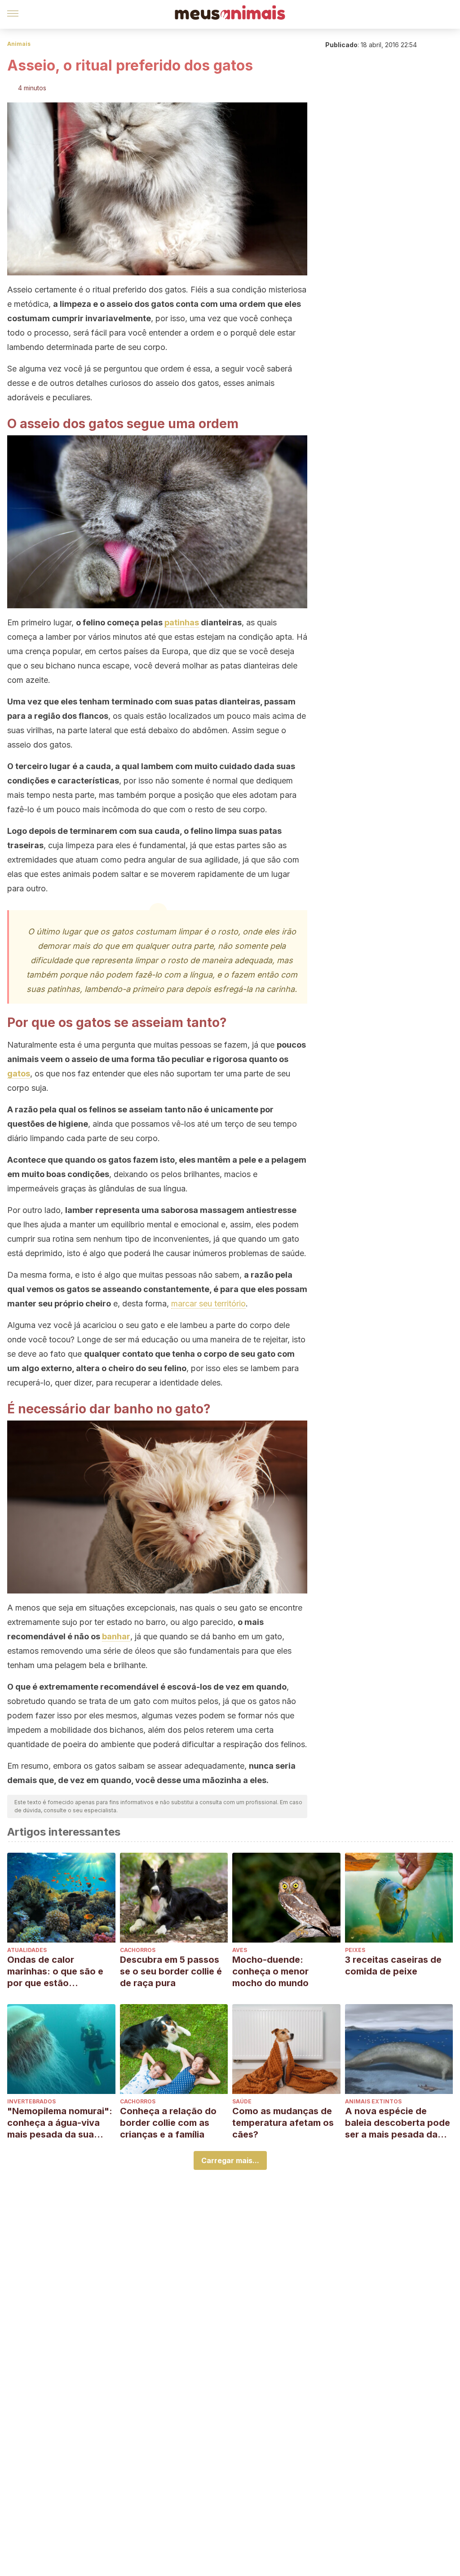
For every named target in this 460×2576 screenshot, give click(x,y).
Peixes (355, 1950)
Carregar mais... (230, 2160)
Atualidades (27, 1950)
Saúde (242, 2101)
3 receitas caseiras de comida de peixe (393, 1965)
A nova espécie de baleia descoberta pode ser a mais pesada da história (398, 2123)
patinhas (182, 622)
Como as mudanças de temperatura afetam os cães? (283, 2123)
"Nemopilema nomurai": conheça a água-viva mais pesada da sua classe (60, 2123)
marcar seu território (208, 1303)
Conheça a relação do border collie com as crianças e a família (168, 2123)
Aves (240, 1950)
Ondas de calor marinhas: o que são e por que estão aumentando (55, 1972)
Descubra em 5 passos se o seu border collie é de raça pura (171, 1971)
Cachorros (138, 1950)
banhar (116, 1636)
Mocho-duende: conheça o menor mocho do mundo (270, 1971)
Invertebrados (31, 2101)
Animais (19, 44)
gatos (19, 1073)
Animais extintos (373, 2101)
